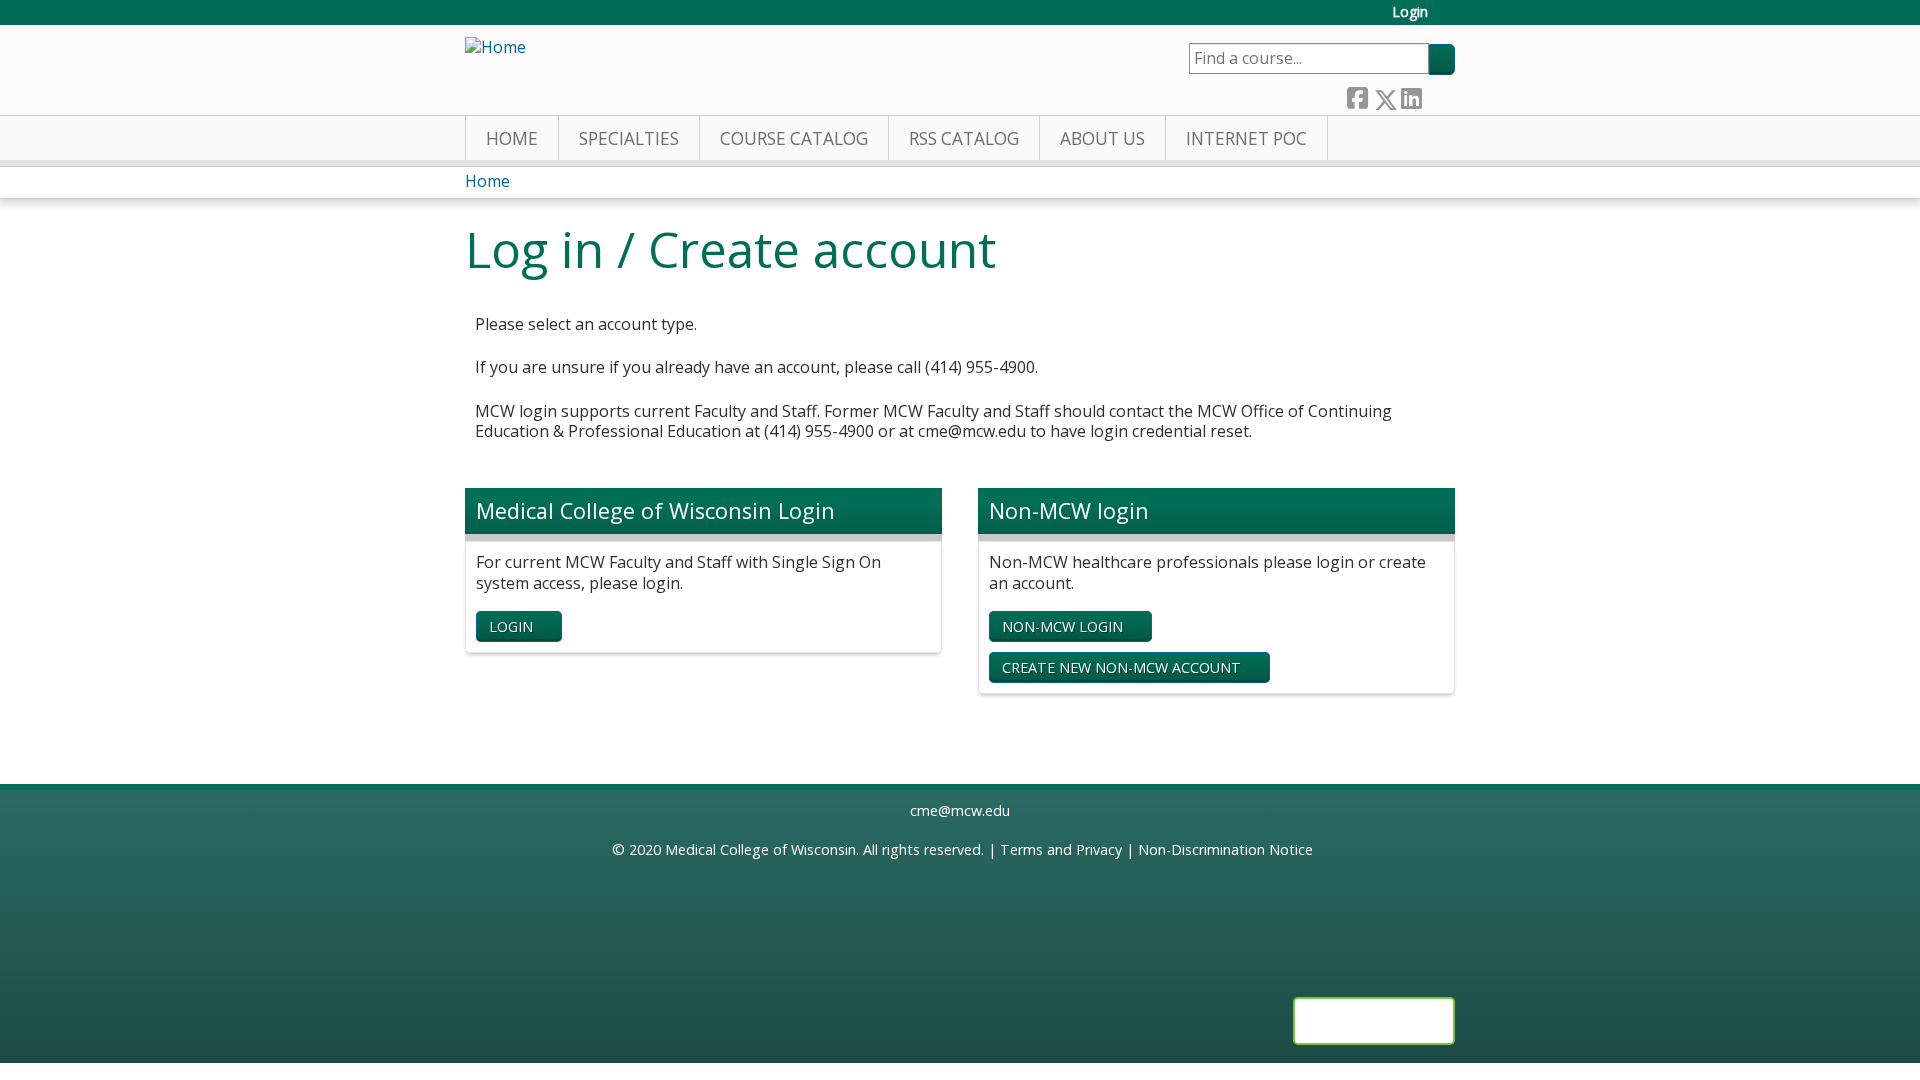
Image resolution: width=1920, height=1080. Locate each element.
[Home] (495, 47)
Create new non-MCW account (1121, 667)
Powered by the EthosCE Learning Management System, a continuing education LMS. (1374, 1021)
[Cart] (1449, 19)
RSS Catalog (964, 138)
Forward (1438, 94)
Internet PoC (1246, 138)
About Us (1102, 138)
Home (512, 138)
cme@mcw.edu (960, 810)
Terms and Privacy (1061, 849)
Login (1410, 12)
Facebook (1357, 94)
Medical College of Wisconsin (760, 849)
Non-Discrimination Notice (1225, 849)
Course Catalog (794, 138)
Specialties (629, 138)
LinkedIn (1411, 94)
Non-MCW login (1062, 626)
